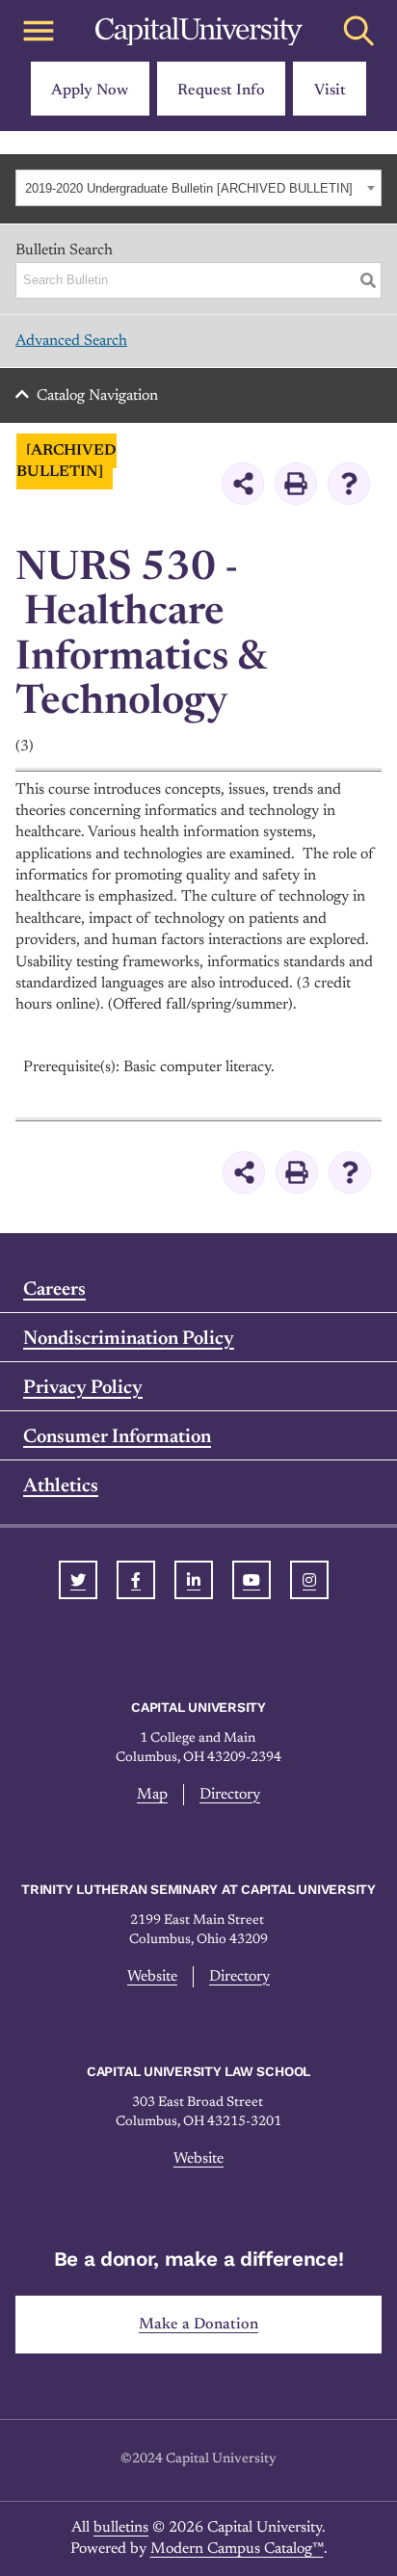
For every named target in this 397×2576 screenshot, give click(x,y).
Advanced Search (71, 341)
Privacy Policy (83, 1388)
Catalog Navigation (97, 396)
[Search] (368, 280)
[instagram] (309, 1580)
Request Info (221, 91)
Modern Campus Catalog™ (237, 2549)
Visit (330, 91)
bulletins (121, 2528)
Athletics (61, 1486)
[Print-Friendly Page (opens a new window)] (296, 484)
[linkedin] (194, 1580)
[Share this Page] (243, 484)
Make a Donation (198, 2325)
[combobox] (198, 188)
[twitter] (78, 1580)
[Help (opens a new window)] (349, 484)
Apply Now (90, 91)
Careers (54, 1290)
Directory (230, 1795)
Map (152, 1795)
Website (152, 1977)
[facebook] (136, 1580)
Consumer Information (117, 1437)
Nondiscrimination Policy (129, 1339)
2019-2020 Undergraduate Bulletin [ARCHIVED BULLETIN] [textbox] (189, 188)
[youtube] (251, 1580)
